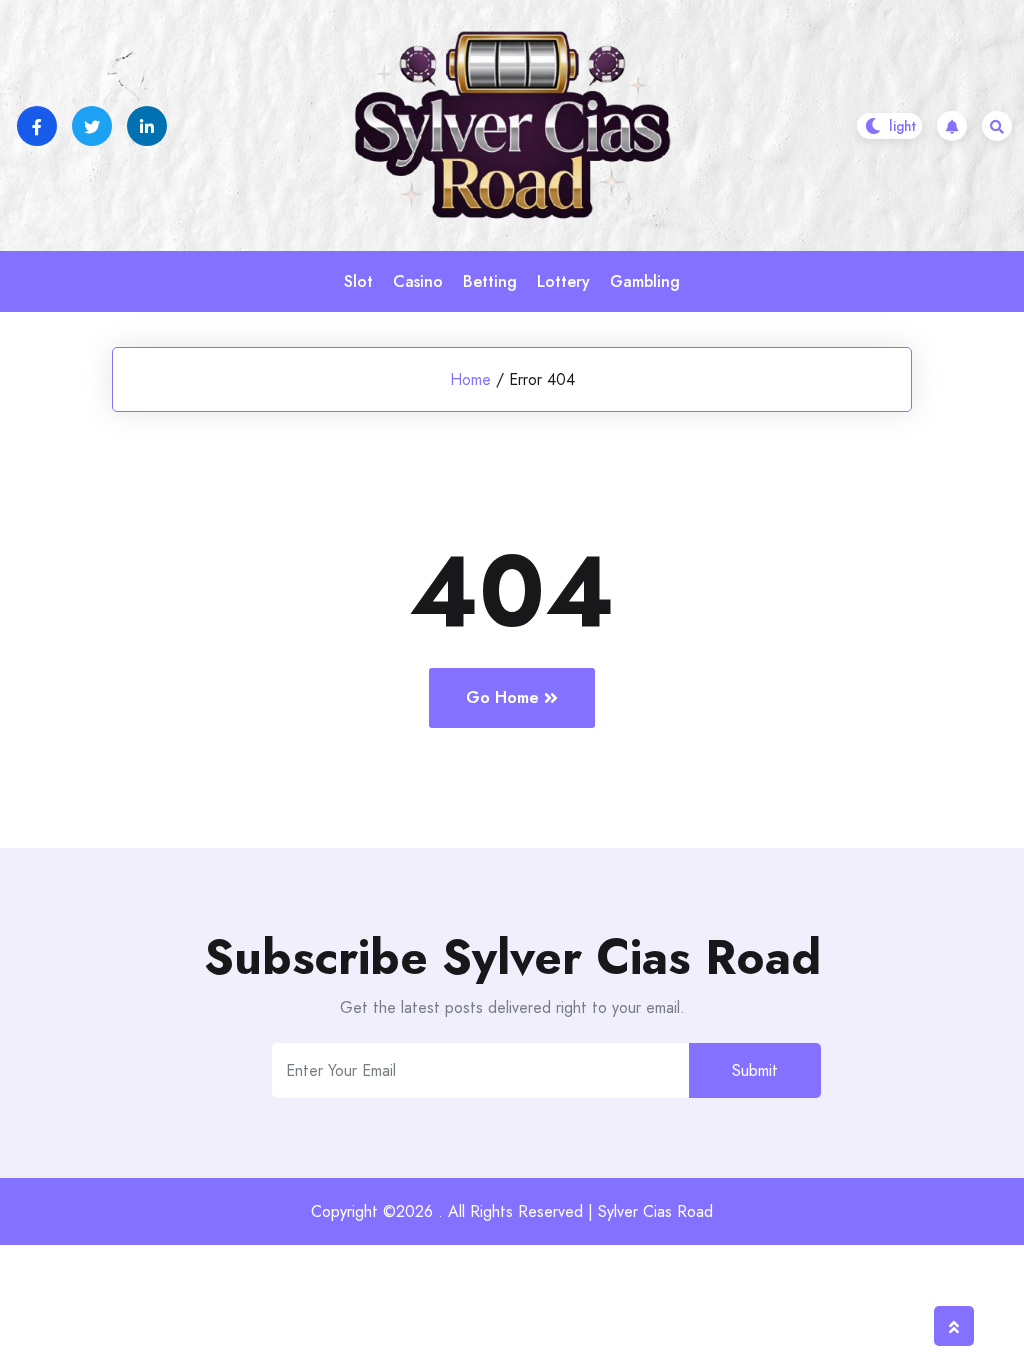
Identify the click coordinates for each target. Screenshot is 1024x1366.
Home (470, 379)
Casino (418, 281)
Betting (490, 281)
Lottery (563, 281)
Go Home (502, 697)
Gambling (645, 281)
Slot (358, 281)
